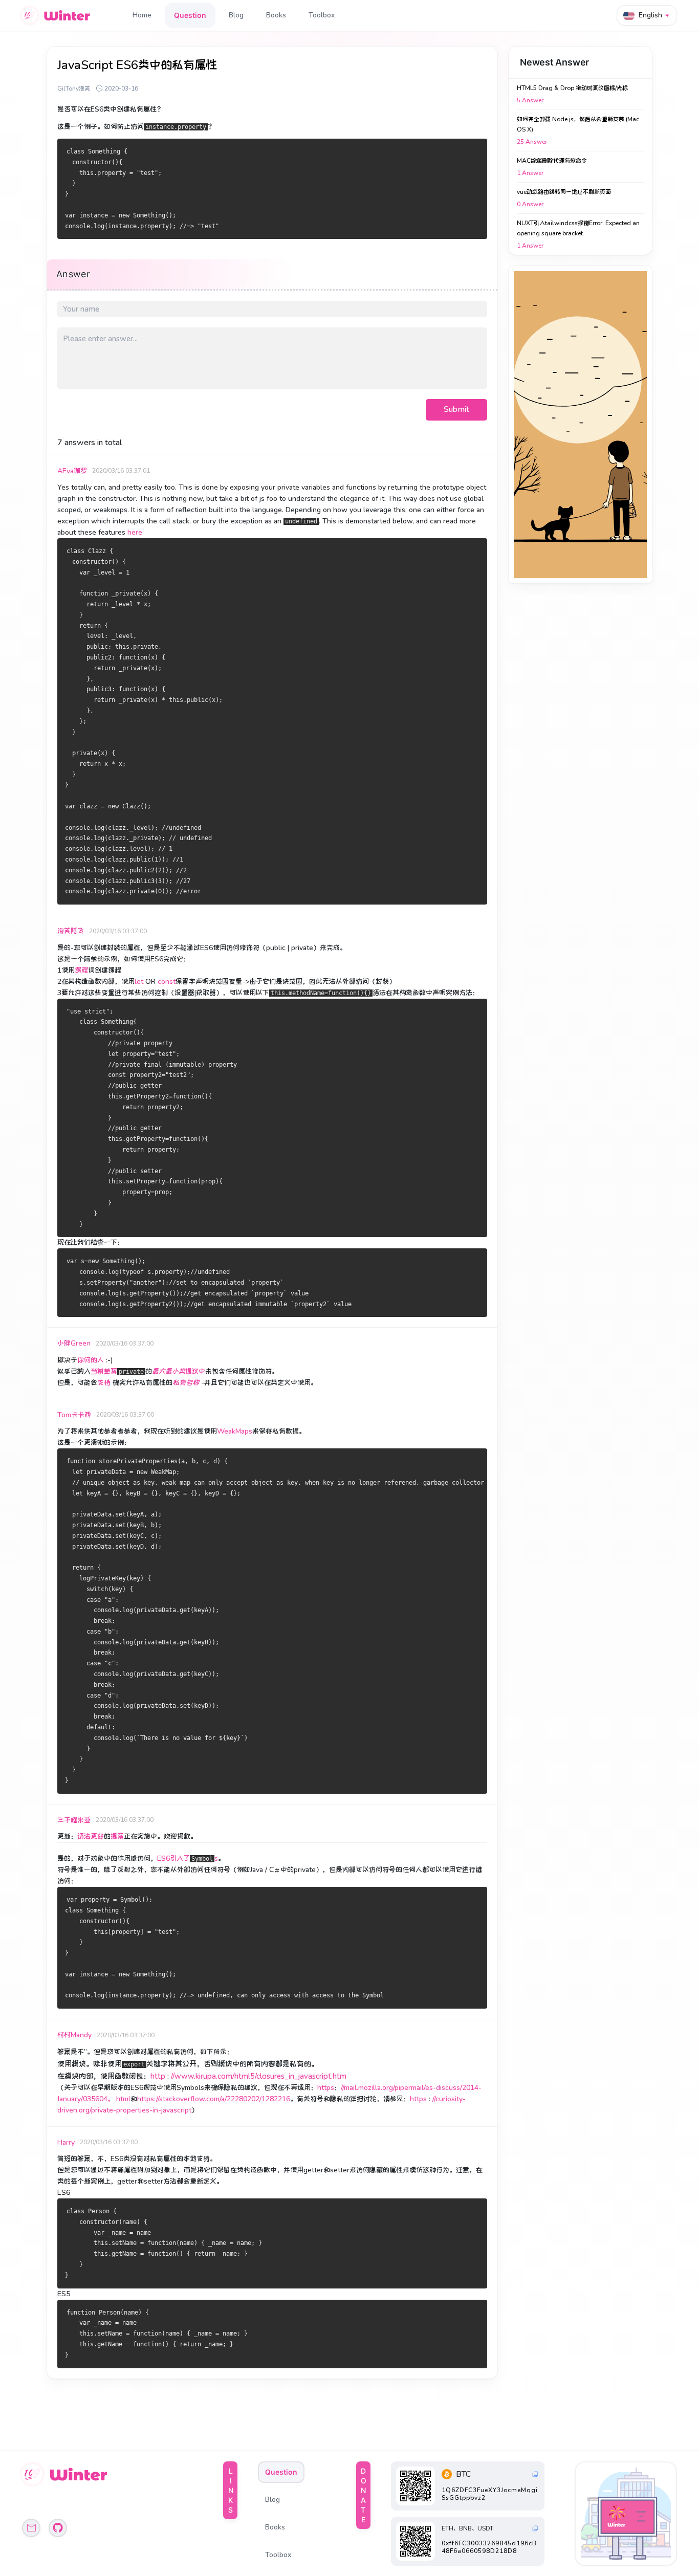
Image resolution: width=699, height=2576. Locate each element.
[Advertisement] (580, 425)
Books (276, 15)
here (135, 532)
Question (190, 15)
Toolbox (322, 15)
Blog (236, 15)
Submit (456, 409)
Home (142, 15)
